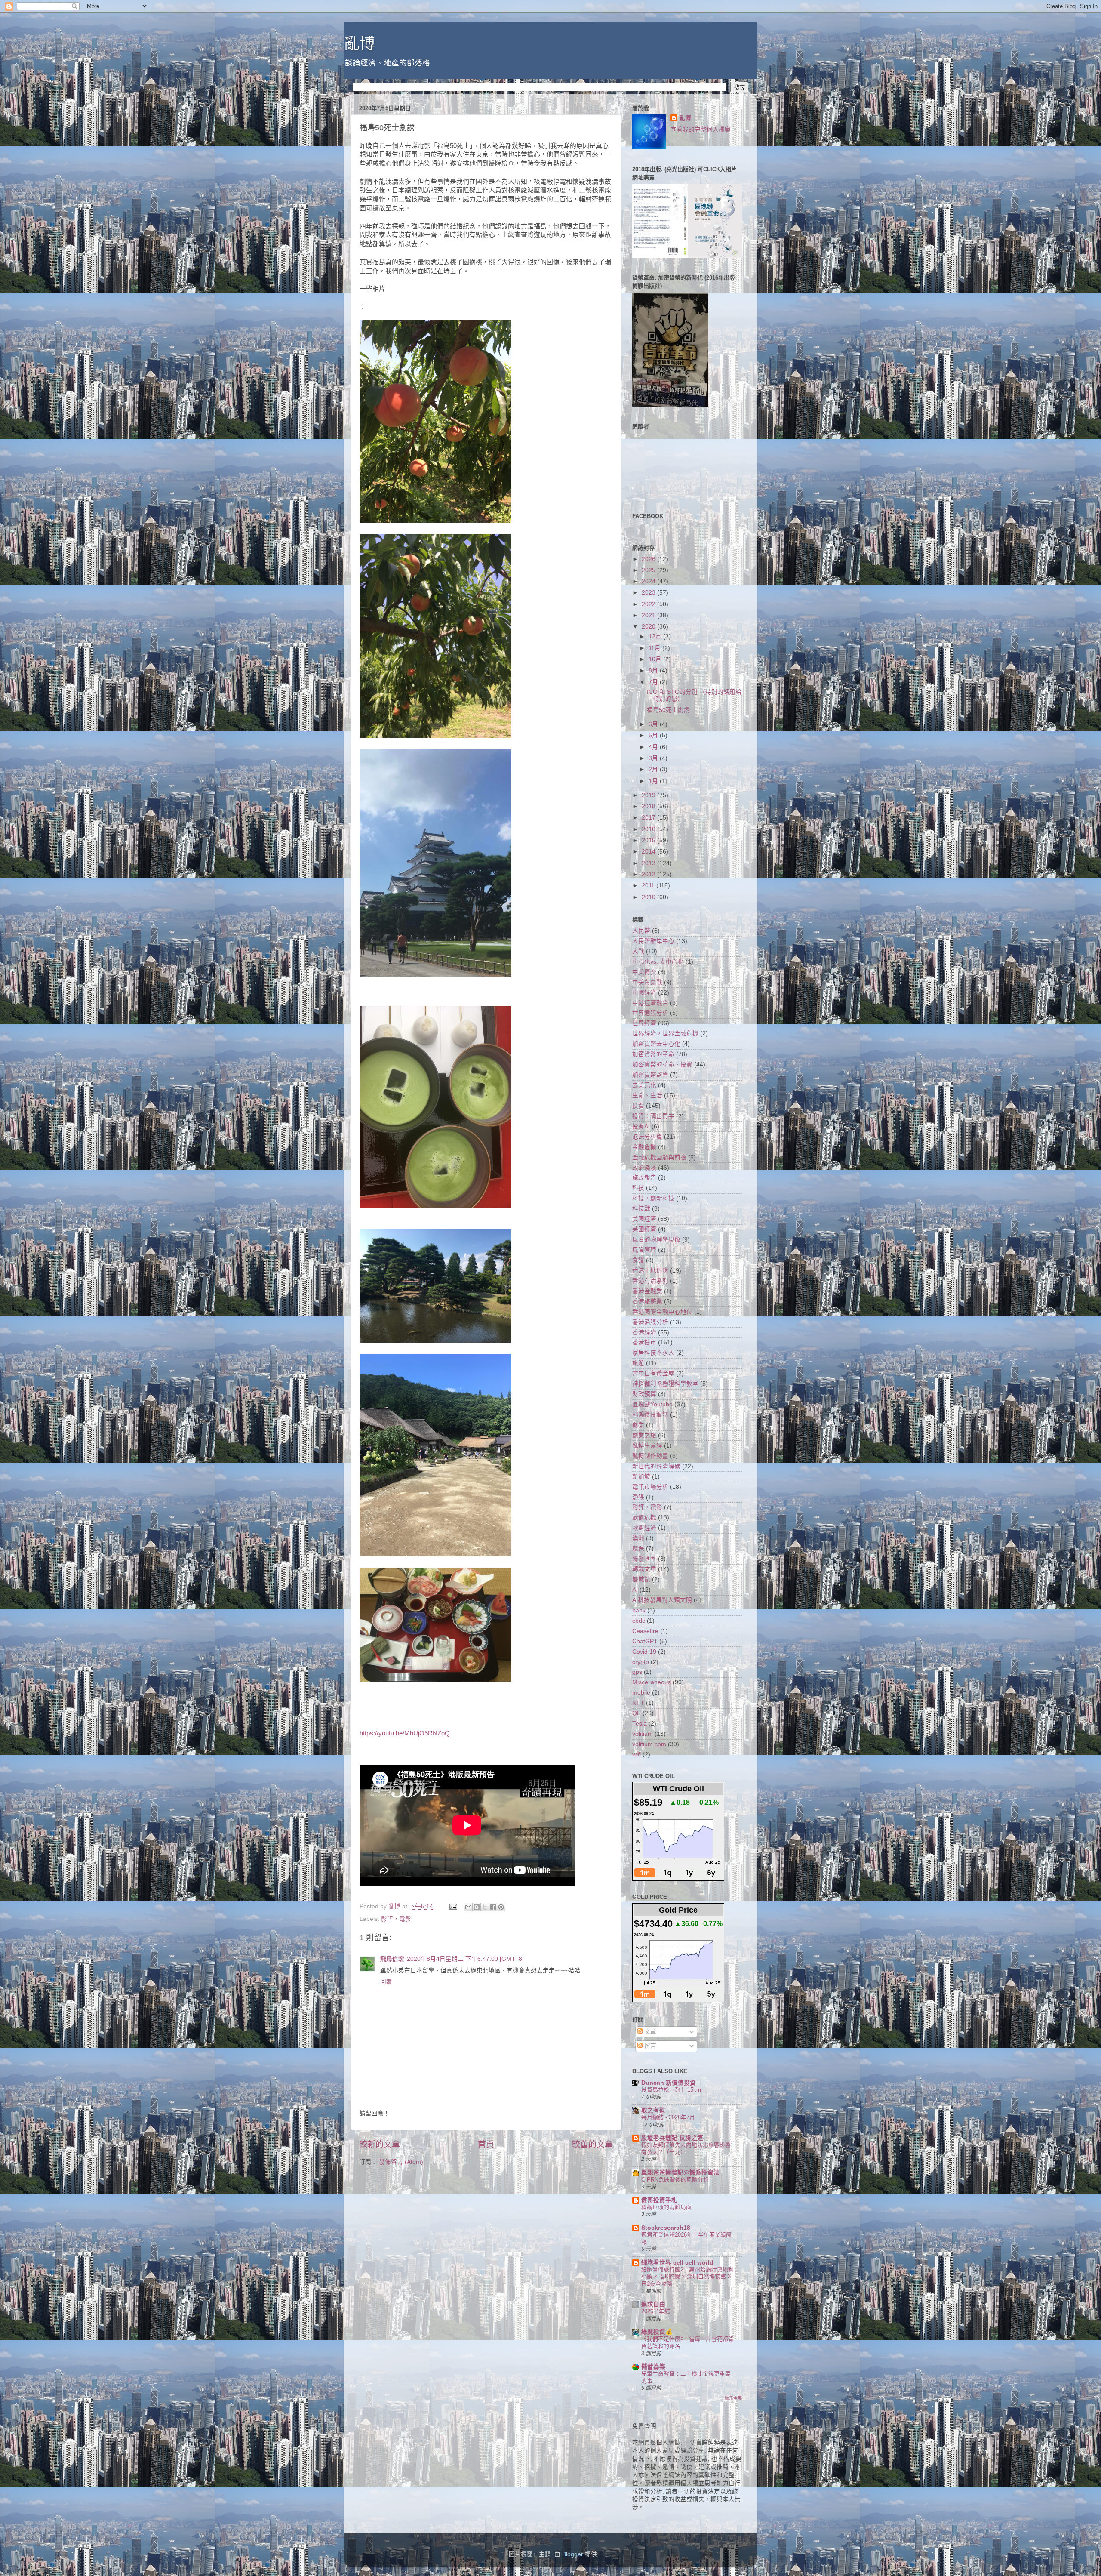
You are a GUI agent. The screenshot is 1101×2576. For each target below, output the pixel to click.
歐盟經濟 (644, 1528)
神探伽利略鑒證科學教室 (665, 1384)
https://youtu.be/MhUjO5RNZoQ (405, 1733)
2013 (649, 863)
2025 (649, 570)
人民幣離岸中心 (653, 941)
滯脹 (638, 1497)
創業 (638, 1425)
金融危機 (644, 1147)
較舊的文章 (592, 2144)
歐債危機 (644, 1518)
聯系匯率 (644, 1559)
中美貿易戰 (647, 982)
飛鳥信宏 (392, 1959)
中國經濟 (644, 993)
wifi (637, 1755)
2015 (649, 840)
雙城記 (641, 1579)
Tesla (640, 1724)
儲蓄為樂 (653, 2367)
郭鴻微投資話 (650, 1415)
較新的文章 (380, 2144)
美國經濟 (644, 1219)
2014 (649, 852)
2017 (649, 818)
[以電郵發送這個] (468, 1907)
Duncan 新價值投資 (669, 2083)
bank (639, 1610)
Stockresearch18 (666, 2228)
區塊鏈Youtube (652, 1404)
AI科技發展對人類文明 (662, 1600)
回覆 (386, 1982)
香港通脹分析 (650, 1322)
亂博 (360, 44)
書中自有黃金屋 (653, 1373)
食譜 (638, 1260)
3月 (654, 758)
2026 (649, 559)
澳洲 (638, 1538)
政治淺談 (644, 1168)
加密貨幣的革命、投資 (662, 1065)
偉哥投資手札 (659, 2200)
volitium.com (649, 1744)
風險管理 (644, 1250)
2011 (649, 886)
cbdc (639, 1621)
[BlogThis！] (477, 1907)
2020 (649, 627)
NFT (638, 1703)
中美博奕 (644, 972)
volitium (643, 1734)
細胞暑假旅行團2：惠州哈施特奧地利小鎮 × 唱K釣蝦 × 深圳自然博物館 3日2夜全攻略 (687, 2277)
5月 (654, 735)
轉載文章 (644, 1569)
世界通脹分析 (650, 1013)
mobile (641, 1693)
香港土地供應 (650, 1271)
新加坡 (641, 1477)
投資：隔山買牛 (653, 1116)
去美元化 (644, 1085)
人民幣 (641, 931)
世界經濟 (644, 1023)
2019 (649, 795)
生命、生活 (647, 1095)
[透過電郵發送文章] (453, 1906)
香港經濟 (644, 1333)
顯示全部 (733, 2398)
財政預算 (644, 1394)
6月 (654, 724)
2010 (649, 897)
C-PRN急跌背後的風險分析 (675, 2180)
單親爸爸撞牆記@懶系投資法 (680, 2173)
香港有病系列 (650, 1281)
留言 (649, 2046)
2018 (649, 806)
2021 (649, 615)
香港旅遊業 (647, 1302)
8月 (654, 670)
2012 (649, 874)
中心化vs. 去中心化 (658, 962)
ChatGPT (645, 1641)
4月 (654, 747)
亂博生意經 (647, 1446)
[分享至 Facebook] (493, 1907)
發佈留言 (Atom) (401, 2162)
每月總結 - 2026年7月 (668, 2117)
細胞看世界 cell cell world (677, 2263)
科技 (638, 1188)
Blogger (573, 2554)
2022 (649, 604)
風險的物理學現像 (656, 1240)
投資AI (641, 1126)
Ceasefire (645, 1631)
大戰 (638, 951)
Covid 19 (644, 1652)
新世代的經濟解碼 (656, 1466)
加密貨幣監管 (650, 1075)
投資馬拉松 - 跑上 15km (671, 2090)
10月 (656, 659)
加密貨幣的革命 (653, 1054)
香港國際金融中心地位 (662, 1312)
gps (637, 1672)
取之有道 (653, 2110)
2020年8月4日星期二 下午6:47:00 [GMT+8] (465, 1959)
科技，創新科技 (653, 1198)
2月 (654, 769)
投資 (638, 1106)
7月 (654, 682)
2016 (649, 829)
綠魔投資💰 (657, 2332)
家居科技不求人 (653, 1353)
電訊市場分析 (650, 1487)
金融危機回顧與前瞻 (659, 1157)
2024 (649, 581)
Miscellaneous (652, 1682)
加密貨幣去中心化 (656, 1044)
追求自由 (653, 2304)
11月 (655, 648)
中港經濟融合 (650, 1003)
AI (635, 1590)
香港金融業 (647, 1291)
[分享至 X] (485, 1907)
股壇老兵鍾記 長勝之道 (672, 2138)
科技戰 (641, 1209)
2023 (649, 593)
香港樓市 (644, 1342)
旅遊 (638, 1363)
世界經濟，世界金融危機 (665, 1034)
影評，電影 (396, 1919)
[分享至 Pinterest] (501, 1907)
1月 (654, 781)
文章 (649, 2032)
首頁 (486, 2144)
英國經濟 (644, 1229)
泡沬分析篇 (647, 1137)
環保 (638, 1548)
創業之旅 (644, 1435)
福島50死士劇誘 (668, 710)
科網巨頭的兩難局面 (666, 2207)
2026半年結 (656, 2311)
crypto (641, 1662)
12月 (656, 636)
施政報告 (644, 1178)
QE (637, 1713)
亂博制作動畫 (650, 1456)
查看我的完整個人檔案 (701, 130)
